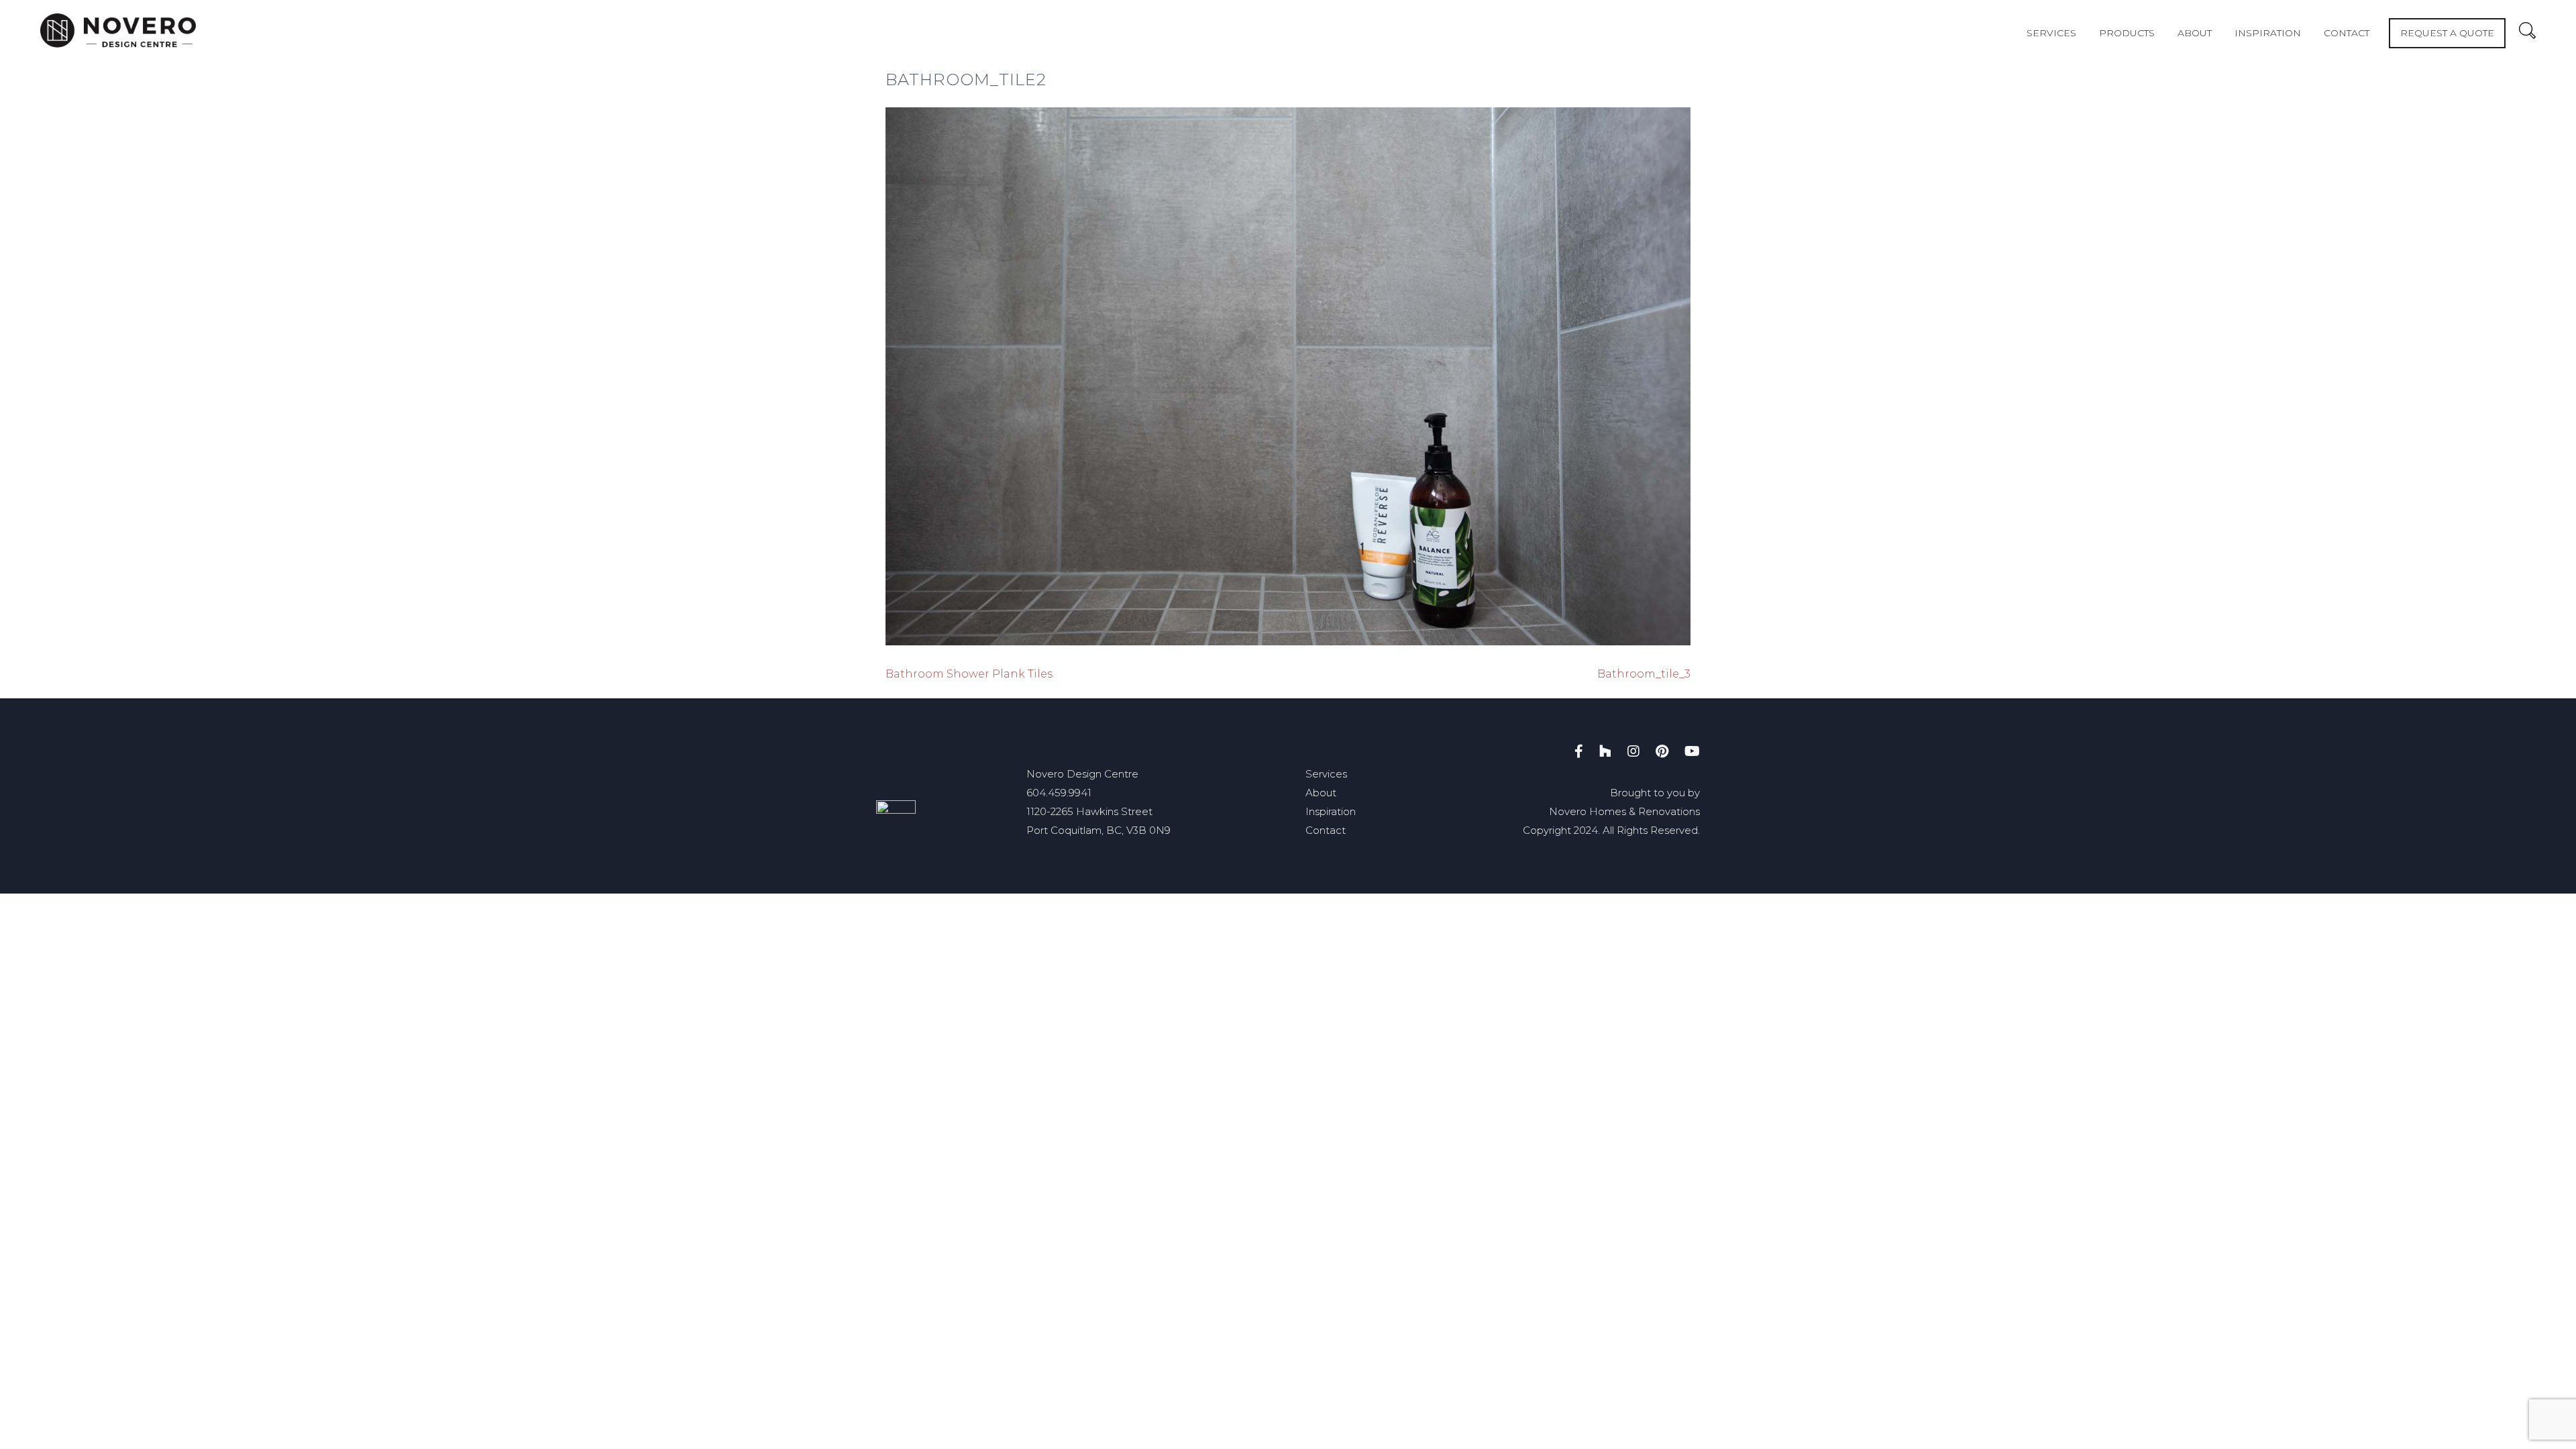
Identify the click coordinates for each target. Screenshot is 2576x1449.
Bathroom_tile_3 (1644, 674)
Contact (2347, 33)
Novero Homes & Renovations (1624, 811)
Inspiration (2268, 33)
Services (2051, 33)
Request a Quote (2447, 33)
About (2195, 33)
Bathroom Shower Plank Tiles (969, 674)
